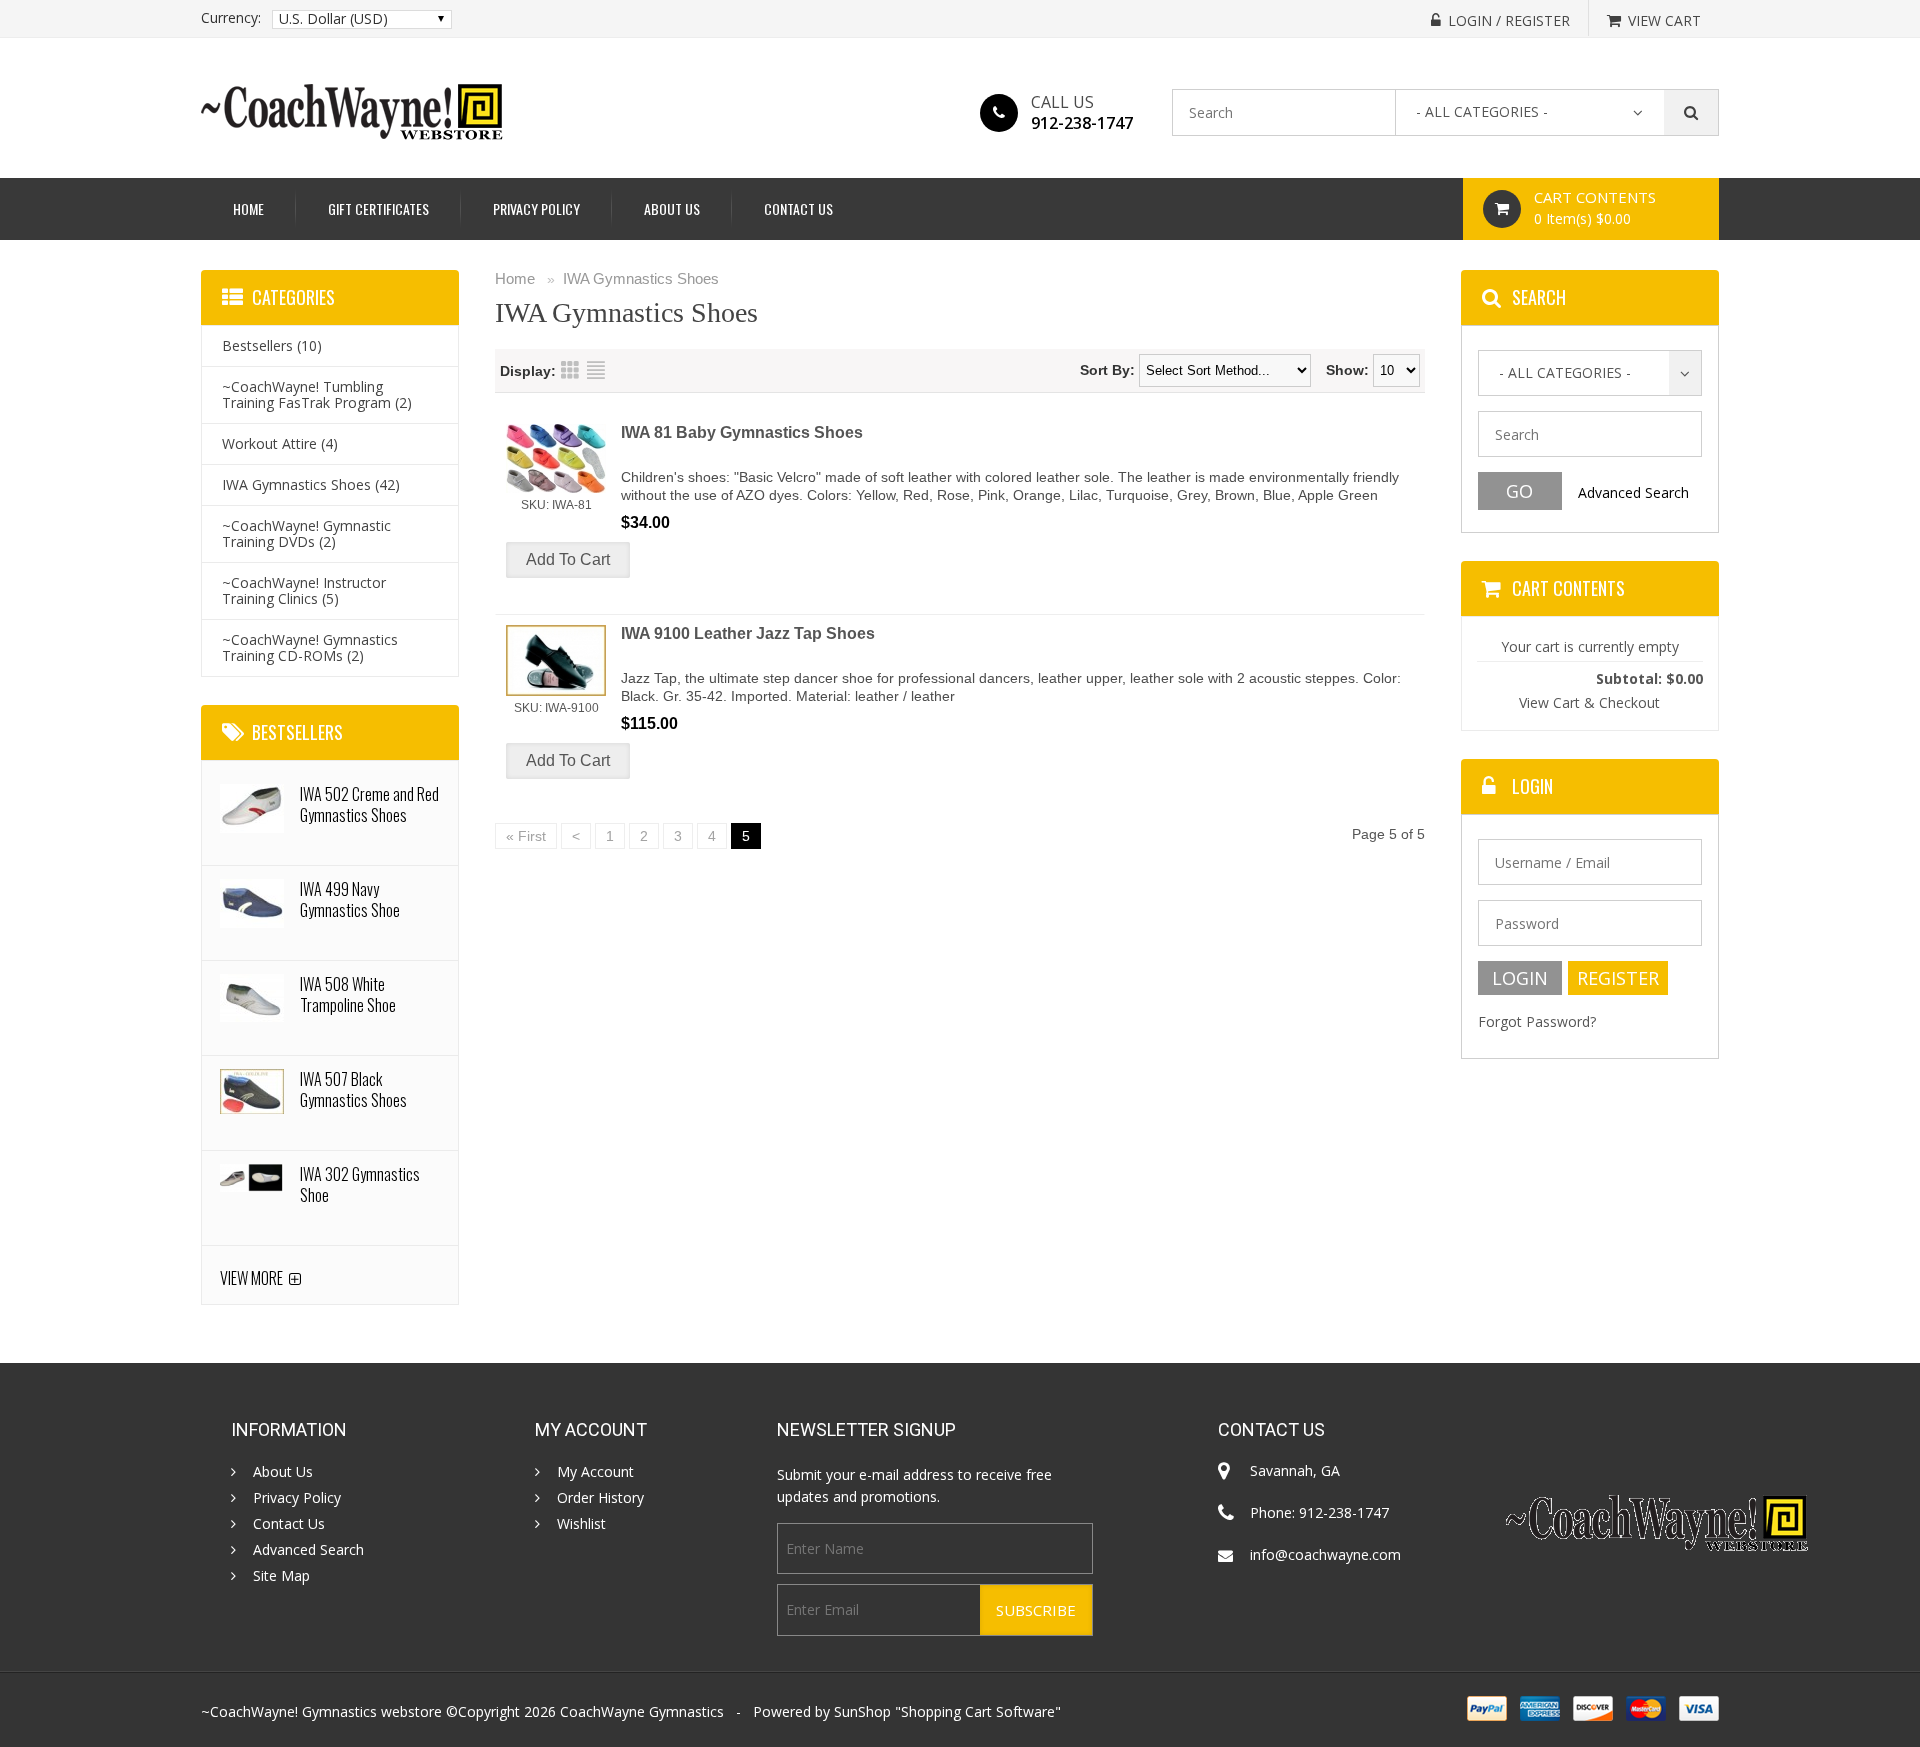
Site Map (281, 1576)
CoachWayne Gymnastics (642, 1711)
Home (248, 208)
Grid (570, 370)
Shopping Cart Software (978, 1711)
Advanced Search (1633, 492)
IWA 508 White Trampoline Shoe (348, 994)
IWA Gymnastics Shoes (641, 278)
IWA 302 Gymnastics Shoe (360, 1184)
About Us (672, 208)
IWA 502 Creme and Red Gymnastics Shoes (369, 804)
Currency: (231, 18)
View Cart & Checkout (1589, 702)
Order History (600, 1498)
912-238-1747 (1082, 123)
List (596, 370)
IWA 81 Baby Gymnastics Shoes (742, 432)
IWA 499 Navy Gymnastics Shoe (350, 899)
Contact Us (798, 208)
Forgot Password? (1537, 1021)
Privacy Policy (536, 208)
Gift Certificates (378, 208)
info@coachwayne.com (1325, 1554)
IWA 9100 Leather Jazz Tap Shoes (748, 633)
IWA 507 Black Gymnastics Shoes (353, 1089)
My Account (595, 1472)
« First (526, 836)
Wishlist (581, 1524)
